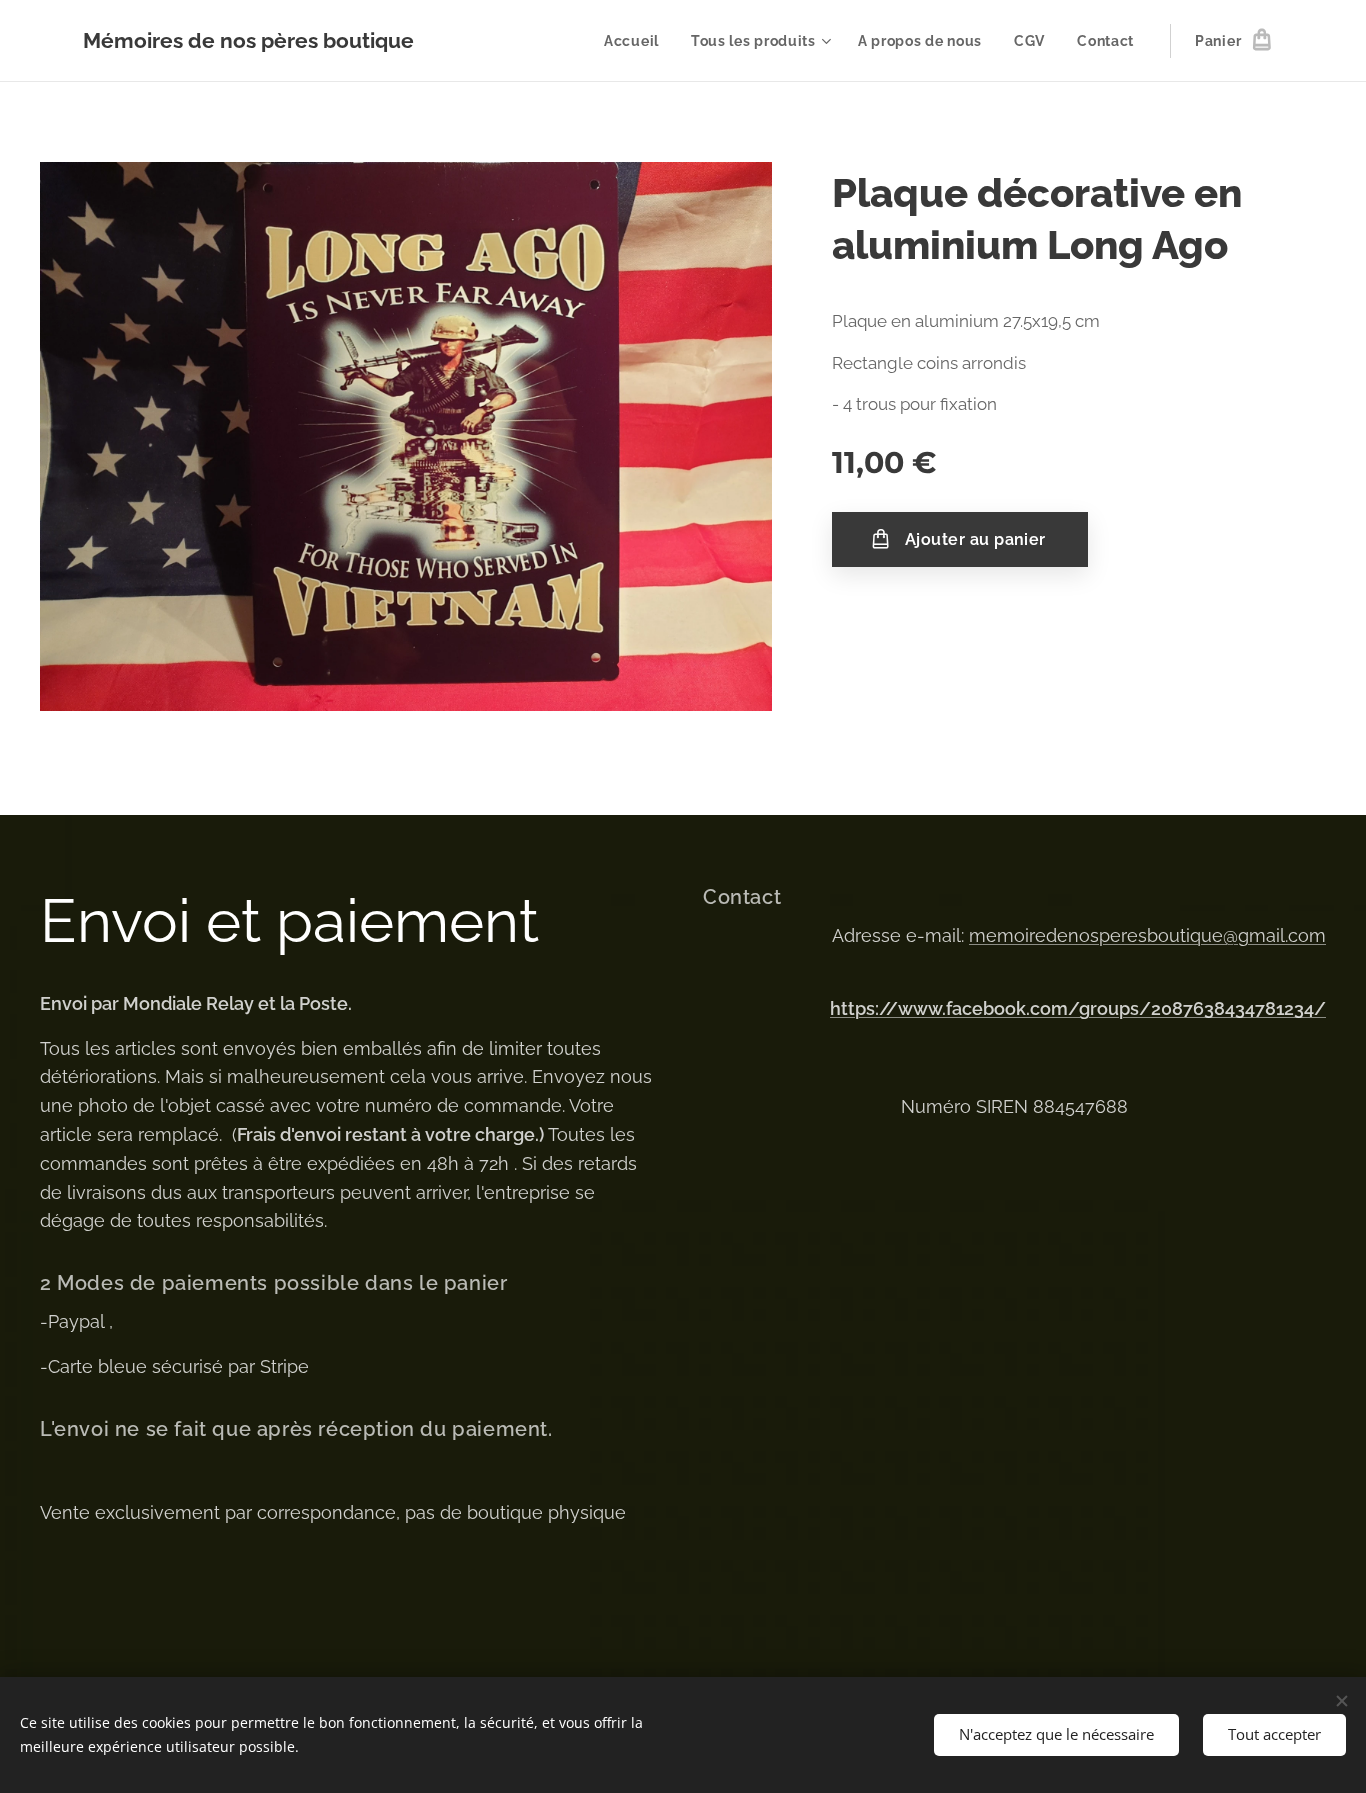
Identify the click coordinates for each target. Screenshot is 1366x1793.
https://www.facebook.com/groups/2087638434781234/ (1078, 1008)
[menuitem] (637, 41)
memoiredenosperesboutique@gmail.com (1147, 935)
